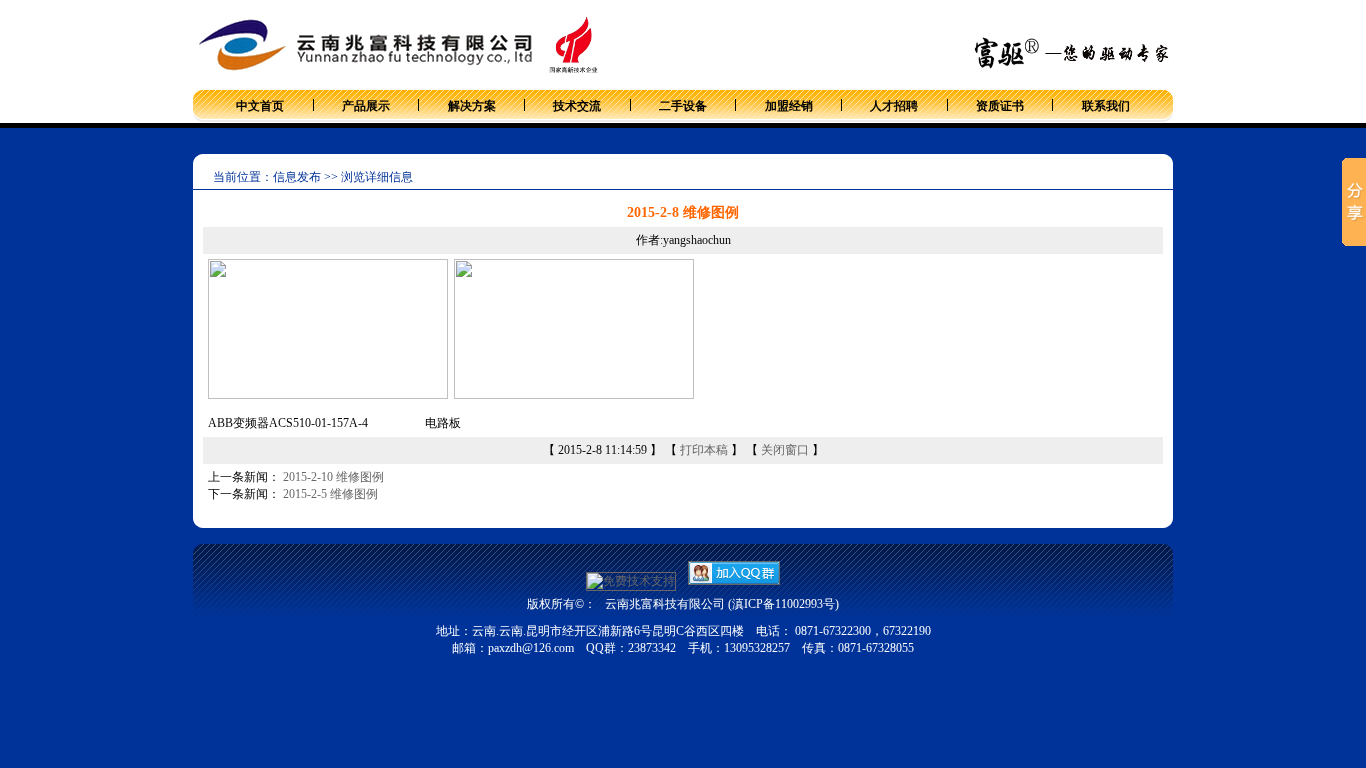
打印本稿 (704, 450)
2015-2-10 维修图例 (333, 477)
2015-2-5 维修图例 (330, 494)
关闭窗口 (785, 450)
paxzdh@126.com (531, 648)
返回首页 (1149, 24)
